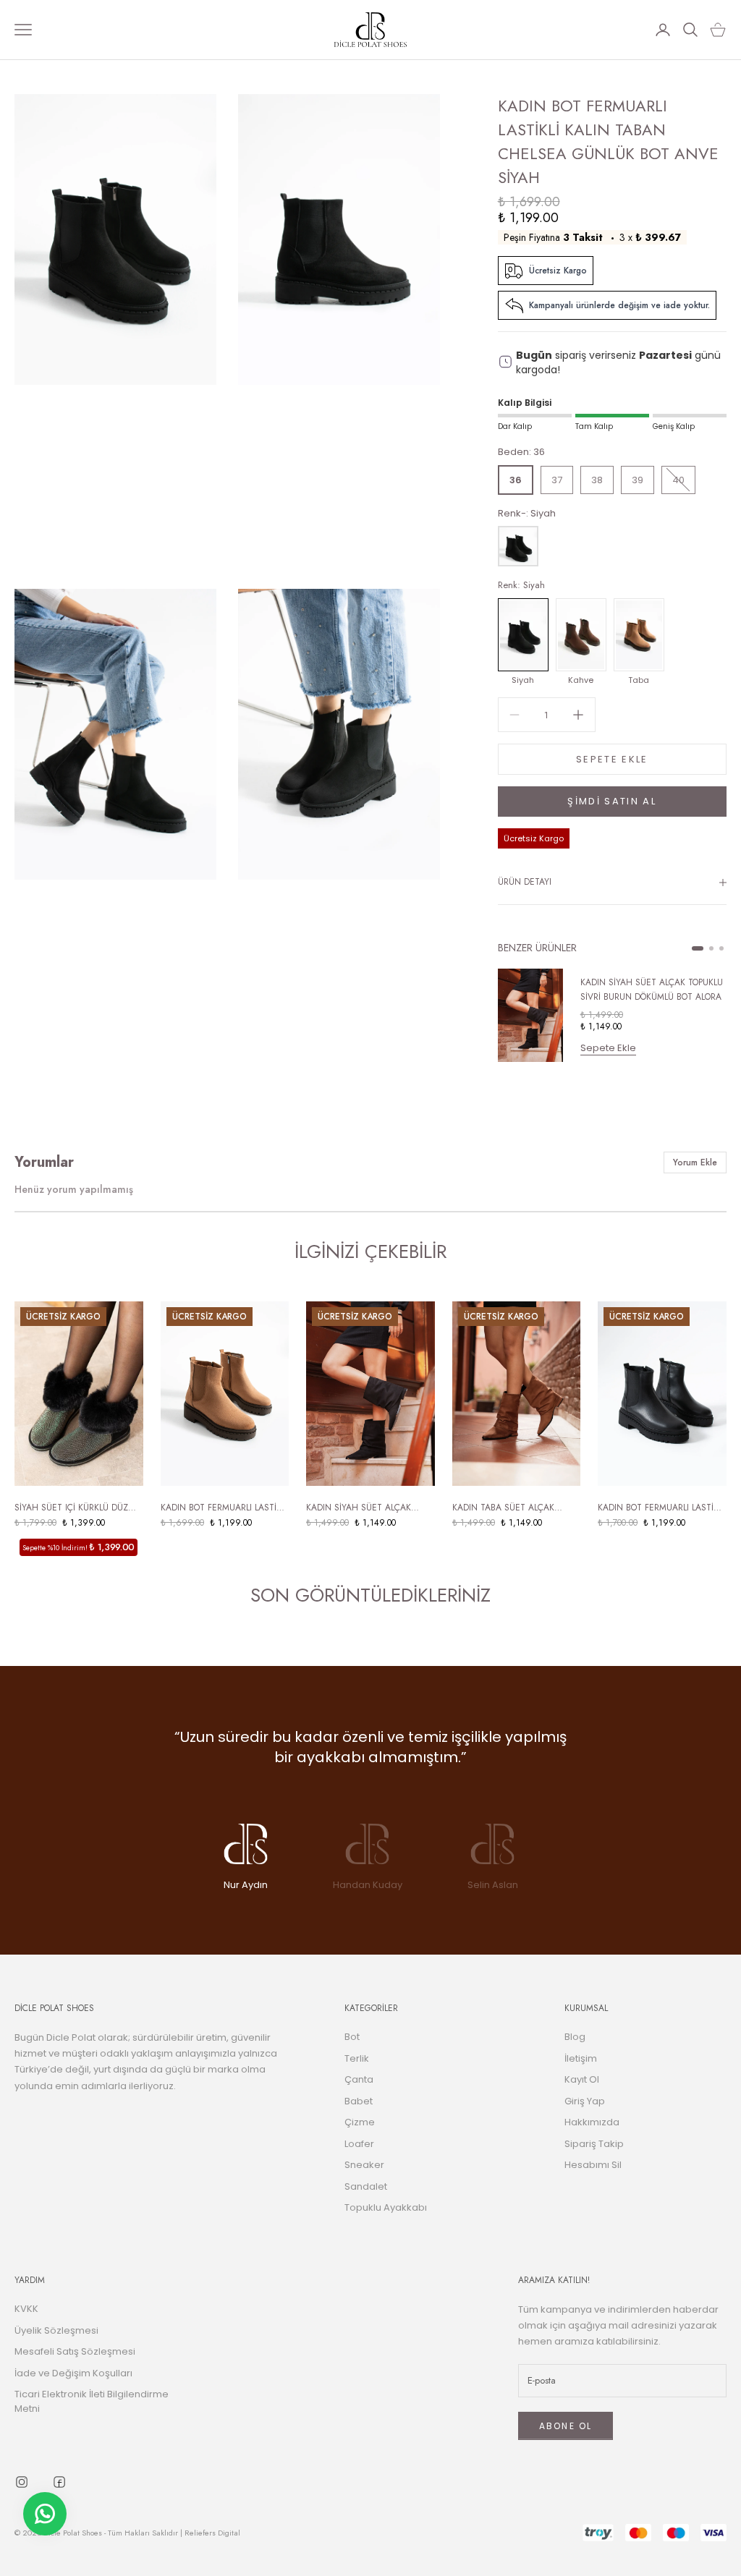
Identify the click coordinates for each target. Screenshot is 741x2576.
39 (638, 480)
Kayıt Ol (582, 2079)
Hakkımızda (592, 2122)
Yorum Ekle (695, 1162)
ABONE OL (566, 2426)
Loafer (359, 2144)
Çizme (360, 2122)
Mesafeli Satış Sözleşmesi (75, 2351)
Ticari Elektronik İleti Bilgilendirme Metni (92, 2401)
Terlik (357, 2058)
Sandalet (366, 2186)
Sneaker (364, 2165)
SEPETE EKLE (612, 759)
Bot (352, 2037)
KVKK (26, 2309)
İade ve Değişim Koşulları (73, 2373)
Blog (575, 2037)
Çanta (359, 2079)
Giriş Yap (585, 2101)
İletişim (581, 2058)
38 (597, 480)
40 (678, 480)
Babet (359, 2101)
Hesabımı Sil (593, 2165)
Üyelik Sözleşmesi (56, 2330)
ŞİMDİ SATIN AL (612, 801)
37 (557, 480)
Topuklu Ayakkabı (386, 2207)
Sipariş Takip (594, 2144)
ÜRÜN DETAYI (525, 882)
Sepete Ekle (608, 1048)
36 (516, 480)
